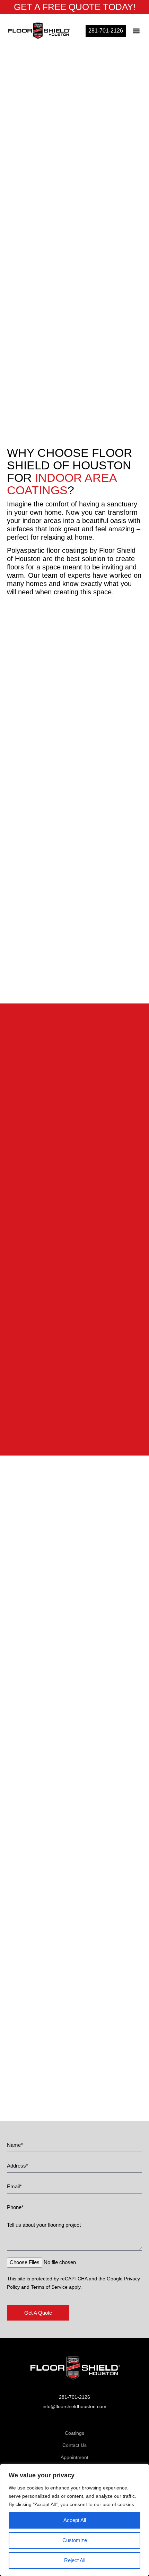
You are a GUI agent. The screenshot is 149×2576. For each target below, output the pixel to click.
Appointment (74, 2457)
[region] (74, 2520)
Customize (75, 2540)
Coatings (74, 2433)
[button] (136, 31)
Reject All (75, 2560)
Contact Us (74, 2445)
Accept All (75, 2520)
